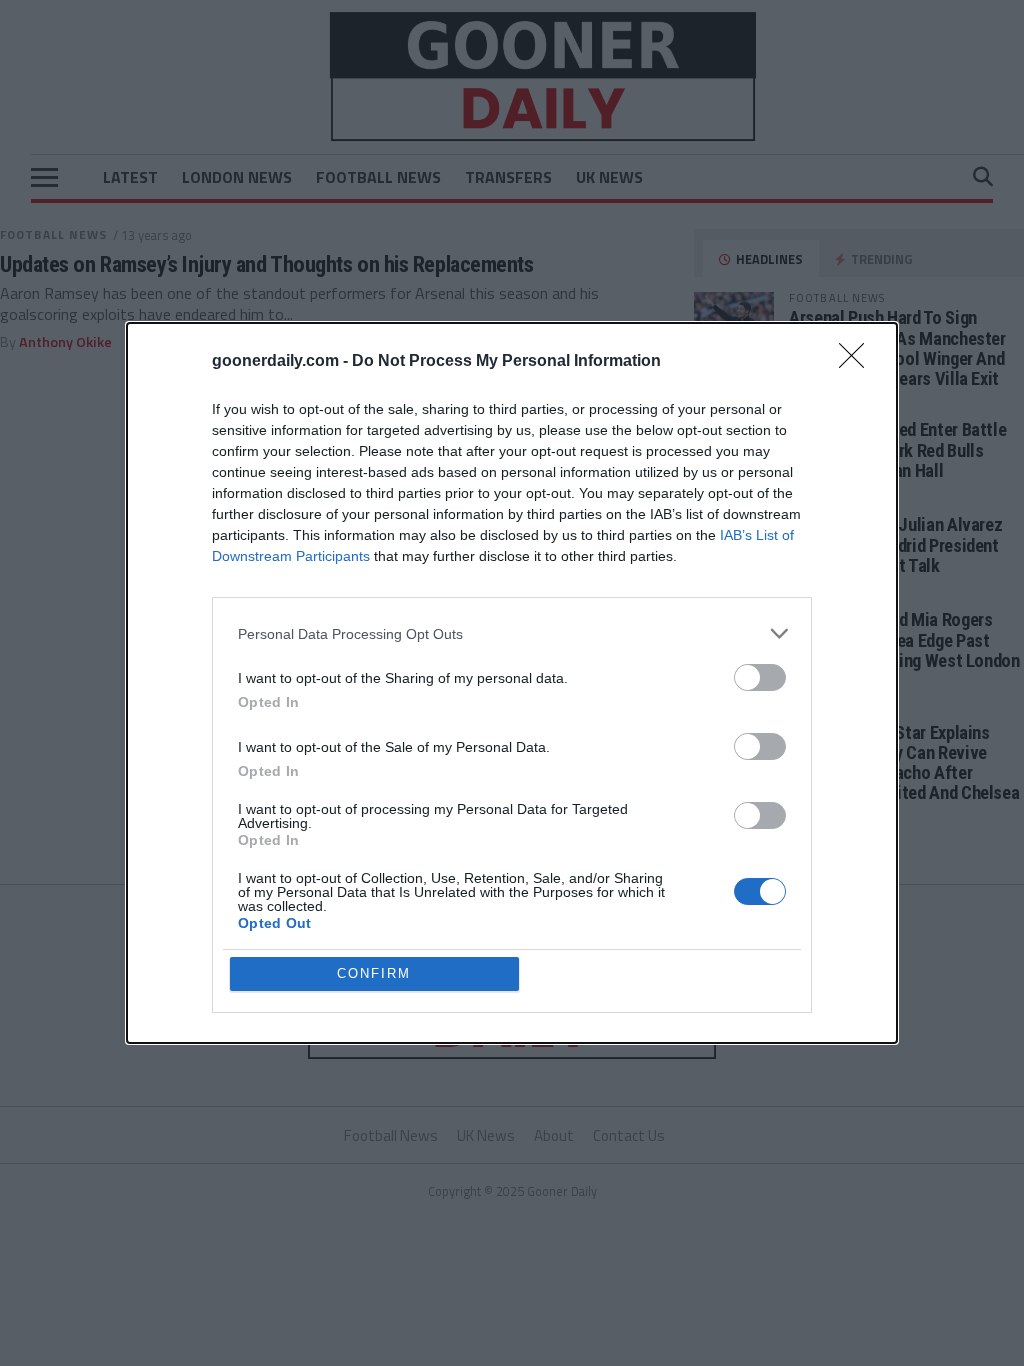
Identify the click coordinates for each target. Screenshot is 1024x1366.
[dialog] (512, 683)
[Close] (858, 362)
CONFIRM (374, 973)
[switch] (760, 677)
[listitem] (512, 633)
